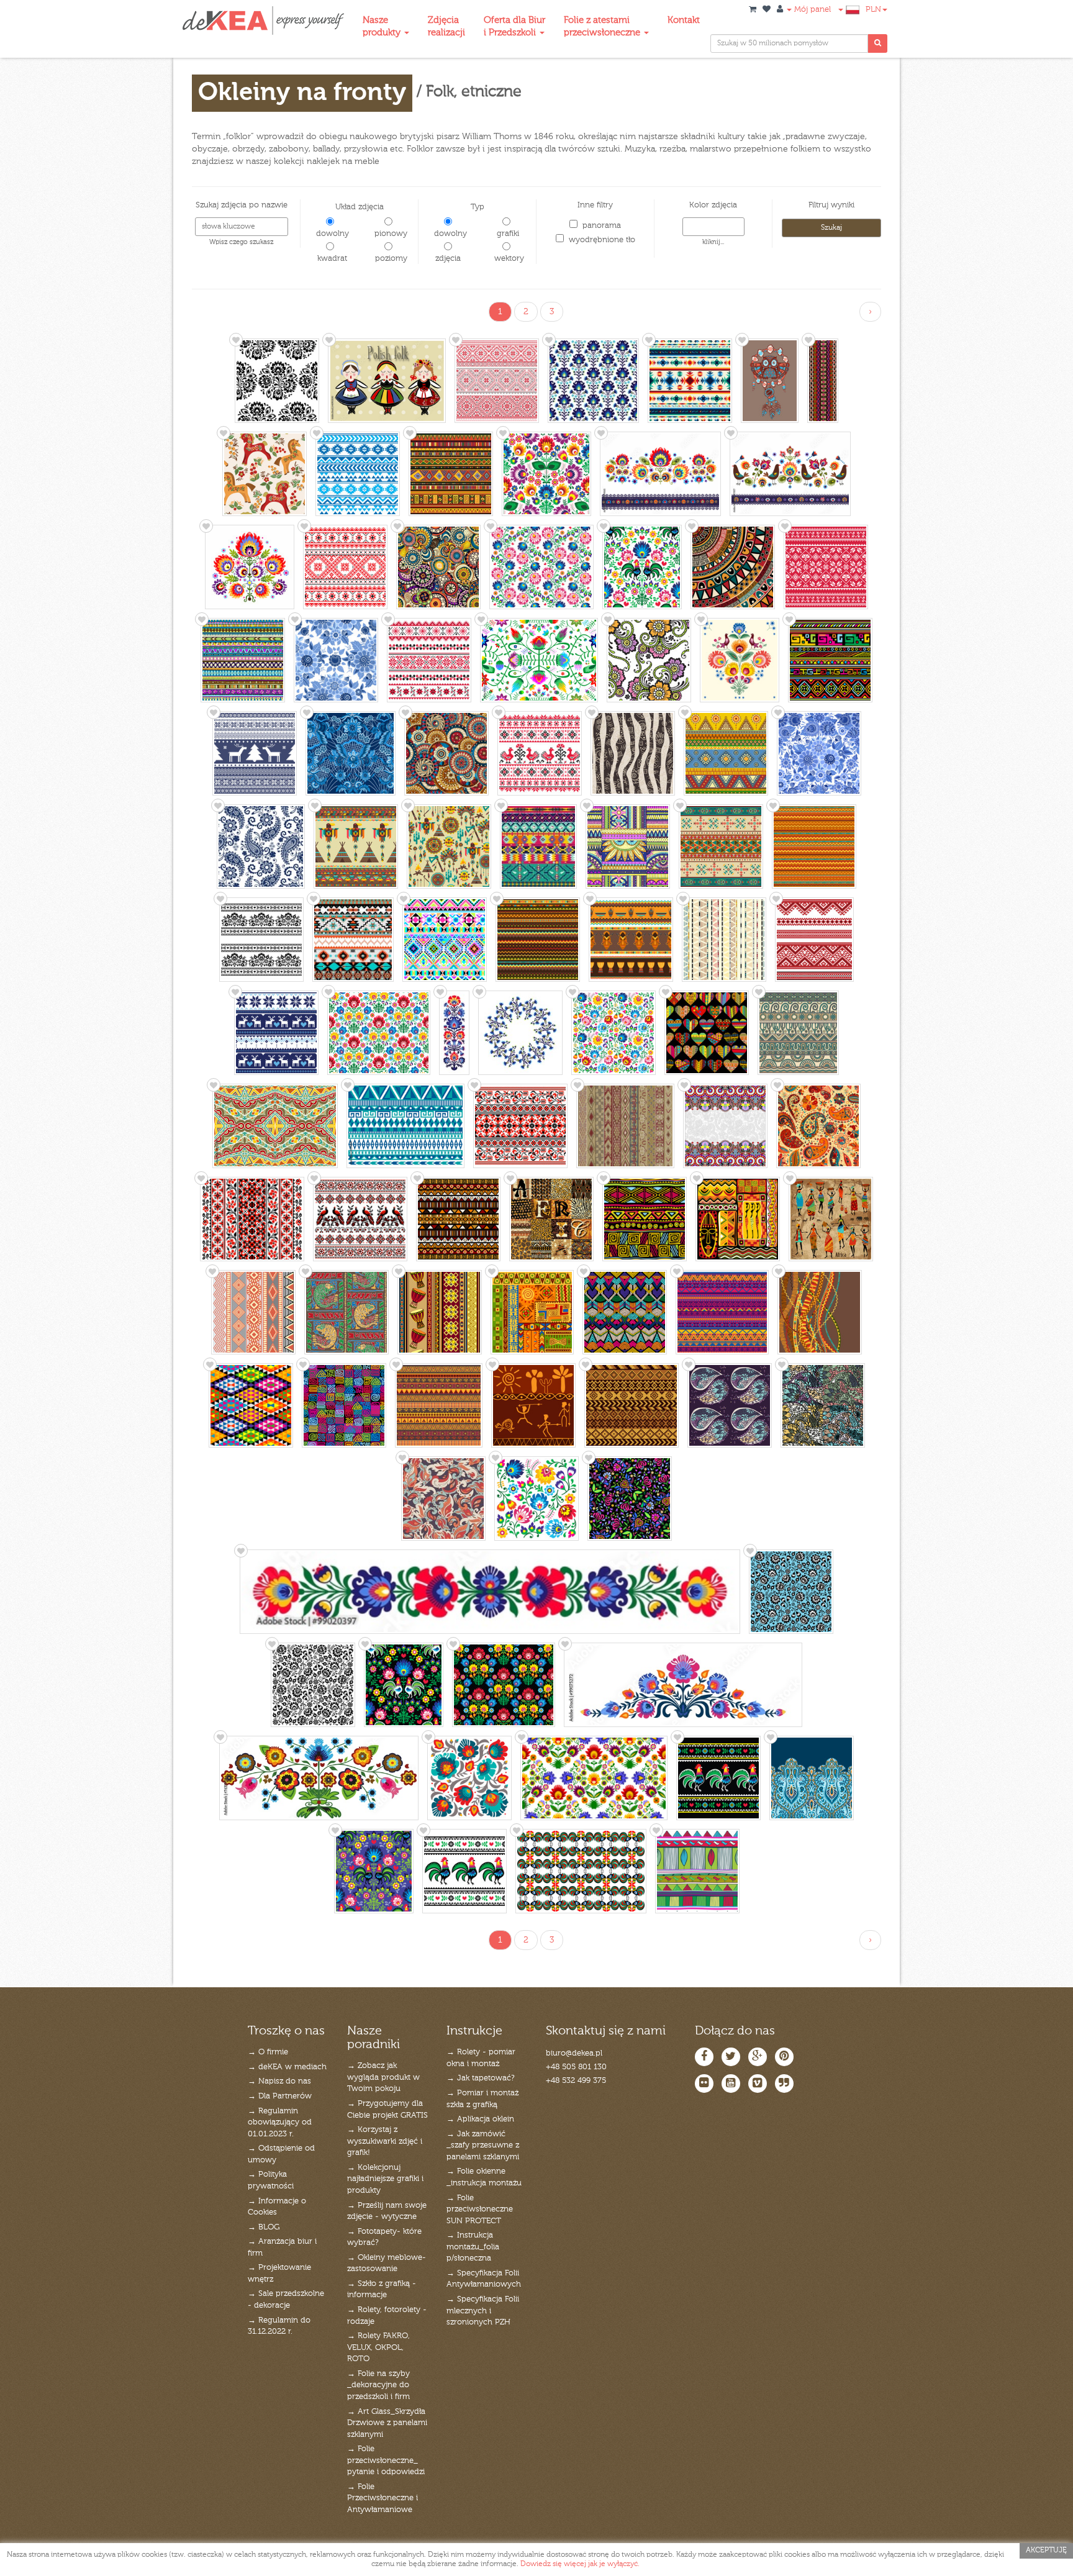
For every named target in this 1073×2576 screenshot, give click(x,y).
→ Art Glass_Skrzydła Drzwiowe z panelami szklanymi (387, 2423)
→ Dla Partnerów (280, 2096)
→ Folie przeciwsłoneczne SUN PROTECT (480, 2210)
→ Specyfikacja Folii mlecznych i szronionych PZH (483, 2311)
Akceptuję (1046, 2551)
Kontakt (684, 20)
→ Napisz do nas (279, 2081)
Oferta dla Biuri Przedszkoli (514, 26)
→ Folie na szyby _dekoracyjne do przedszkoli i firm (378, 2385)
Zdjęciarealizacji (446, 26)
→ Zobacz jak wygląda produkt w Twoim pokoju (383, 2077)
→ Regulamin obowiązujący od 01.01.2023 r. (280, 2123)
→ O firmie (268, 2052)
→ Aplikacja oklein (480, 2119)
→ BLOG (264, 2227)
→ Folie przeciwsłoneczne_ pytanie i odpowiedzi (386, 2460)
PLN (873, 10)
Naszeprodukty (383, 26)
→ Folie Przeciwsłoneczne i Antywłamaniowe (383, 2498)
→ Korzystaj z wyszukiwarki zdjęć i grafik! (385, 2141)
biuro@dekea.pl (574, 2053)
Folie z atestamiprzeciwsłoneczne (603, 26)
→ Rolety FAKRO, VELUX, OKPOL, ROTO (378, 2347)
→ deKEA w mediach (287, 2067)
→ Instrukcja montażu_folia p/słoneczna (473, 2247)
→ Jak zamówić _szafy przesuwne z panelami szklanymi (483, 2146)
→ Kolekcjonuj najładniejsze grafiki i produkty (385, 2179)
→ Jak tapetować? (481, 2078)
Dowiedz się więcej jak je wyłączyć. (580, 2564)
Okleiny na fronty (302, 93)
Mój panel (811, 10)
